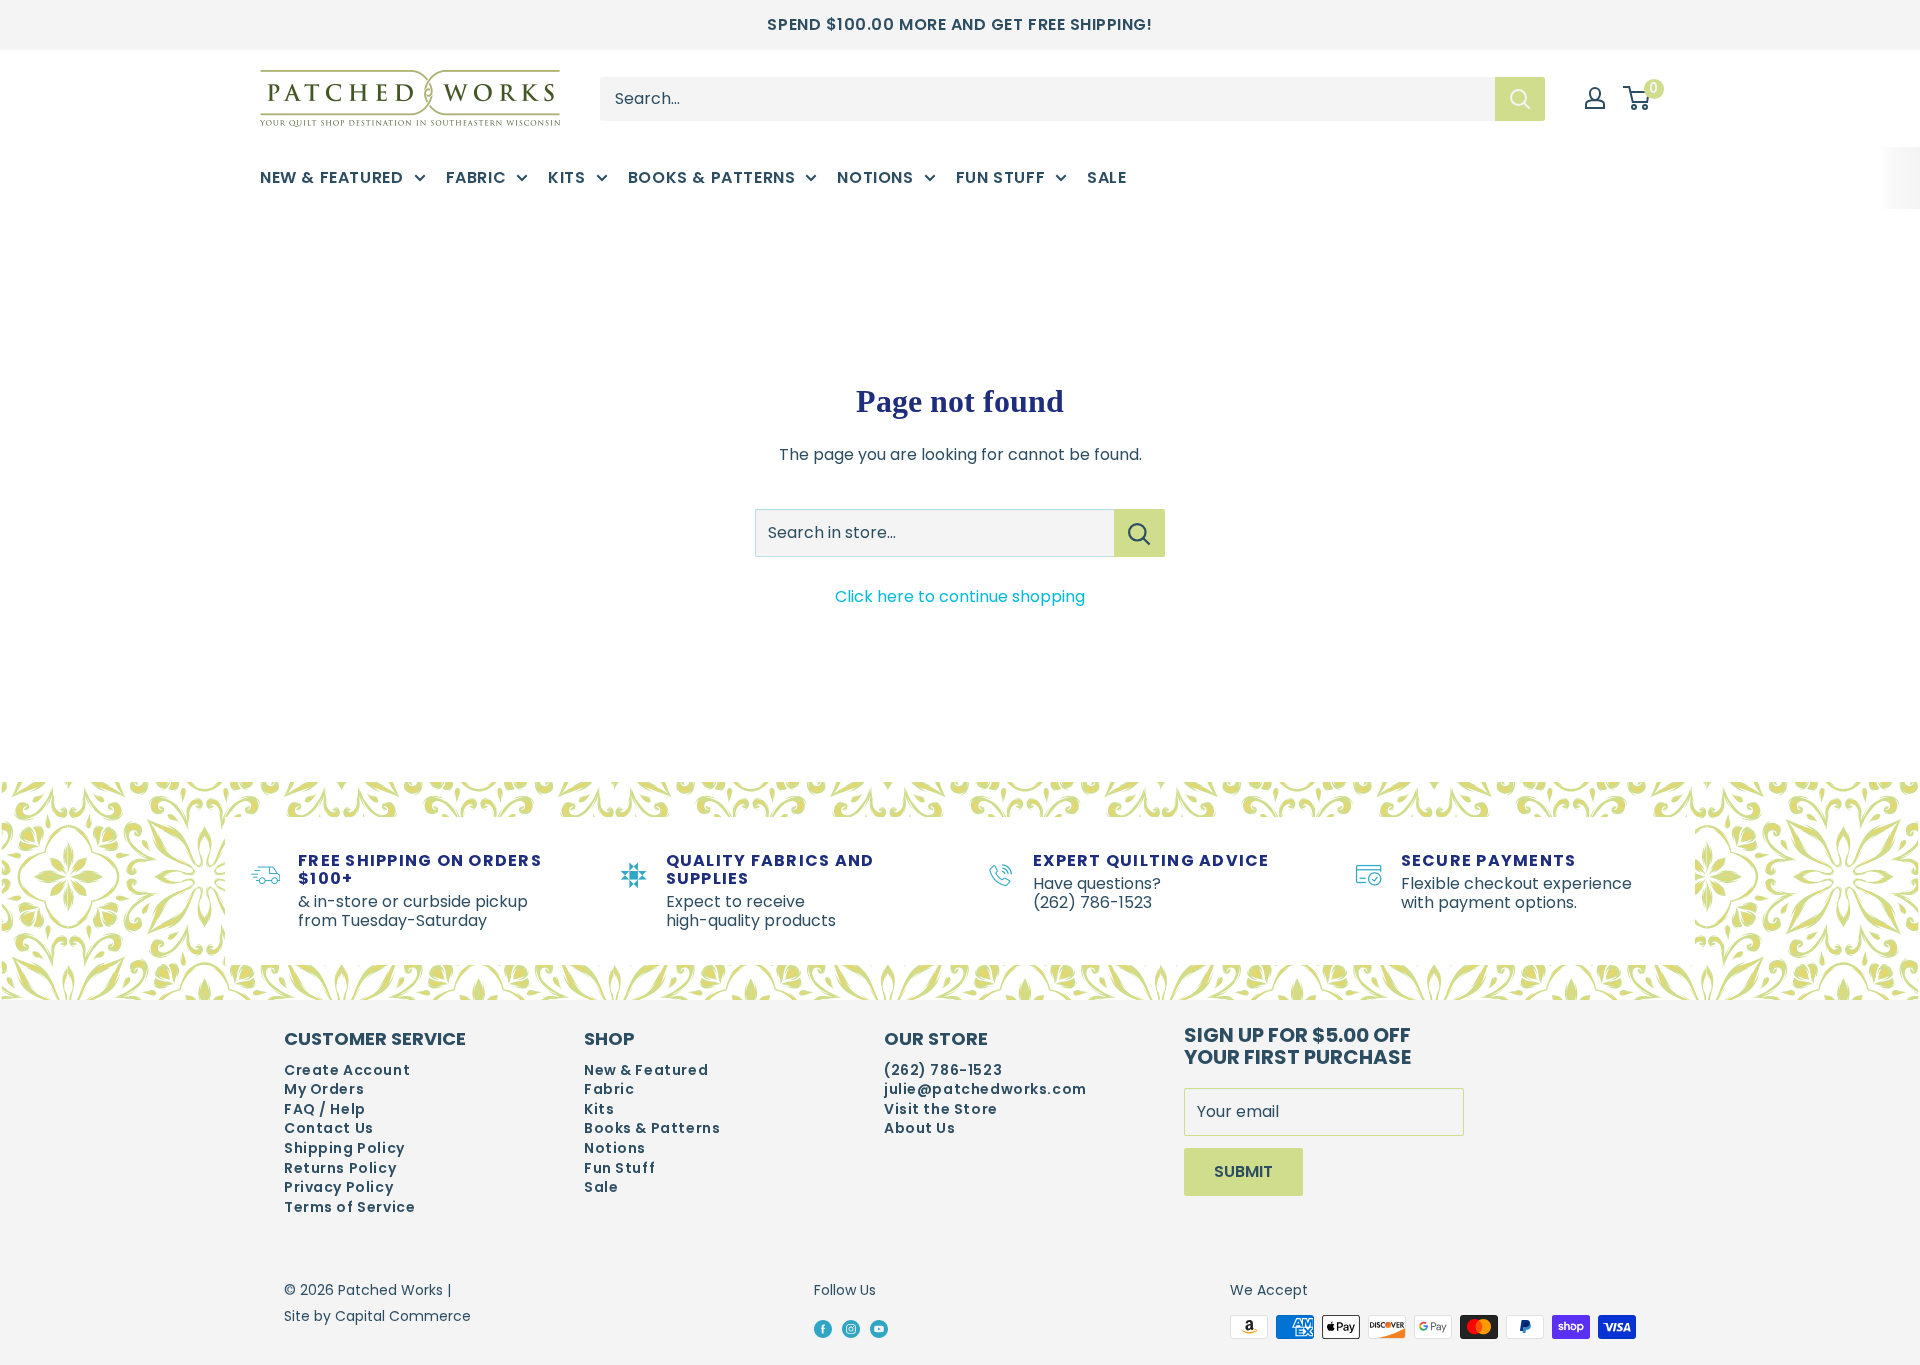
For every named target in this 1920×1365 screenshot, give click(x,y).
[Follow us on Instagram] (851, 1328)
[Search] (1520, 98)
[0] (1637, 99)
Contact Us (329, 1128)
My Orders (324, 1089)
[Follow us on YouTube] (879, 1328)
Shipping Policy (344, 1148)
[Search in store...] (1139, 533)
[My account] (1595, 98)
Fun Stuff (1001, 177)
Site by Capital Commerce (377, 1316)
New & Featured (332, 177)
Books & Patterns (712, 177)
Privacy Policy (338, 1187)
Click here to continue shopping (960, 596)
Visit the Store (941, 1109)
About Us (920, 1128)
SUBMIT (1243, 1171)
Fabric (476, 177)
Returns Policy (340, 1168)
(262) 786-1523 (943, 1070)
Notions (875, 177)
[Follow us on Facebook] (823, 1328)
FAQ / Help (325, 1109)
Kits (566, 177)
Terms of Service (349, 1207)
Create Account (347, 1070)
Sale (1106, 177)
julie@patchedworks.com (985, 1089)
